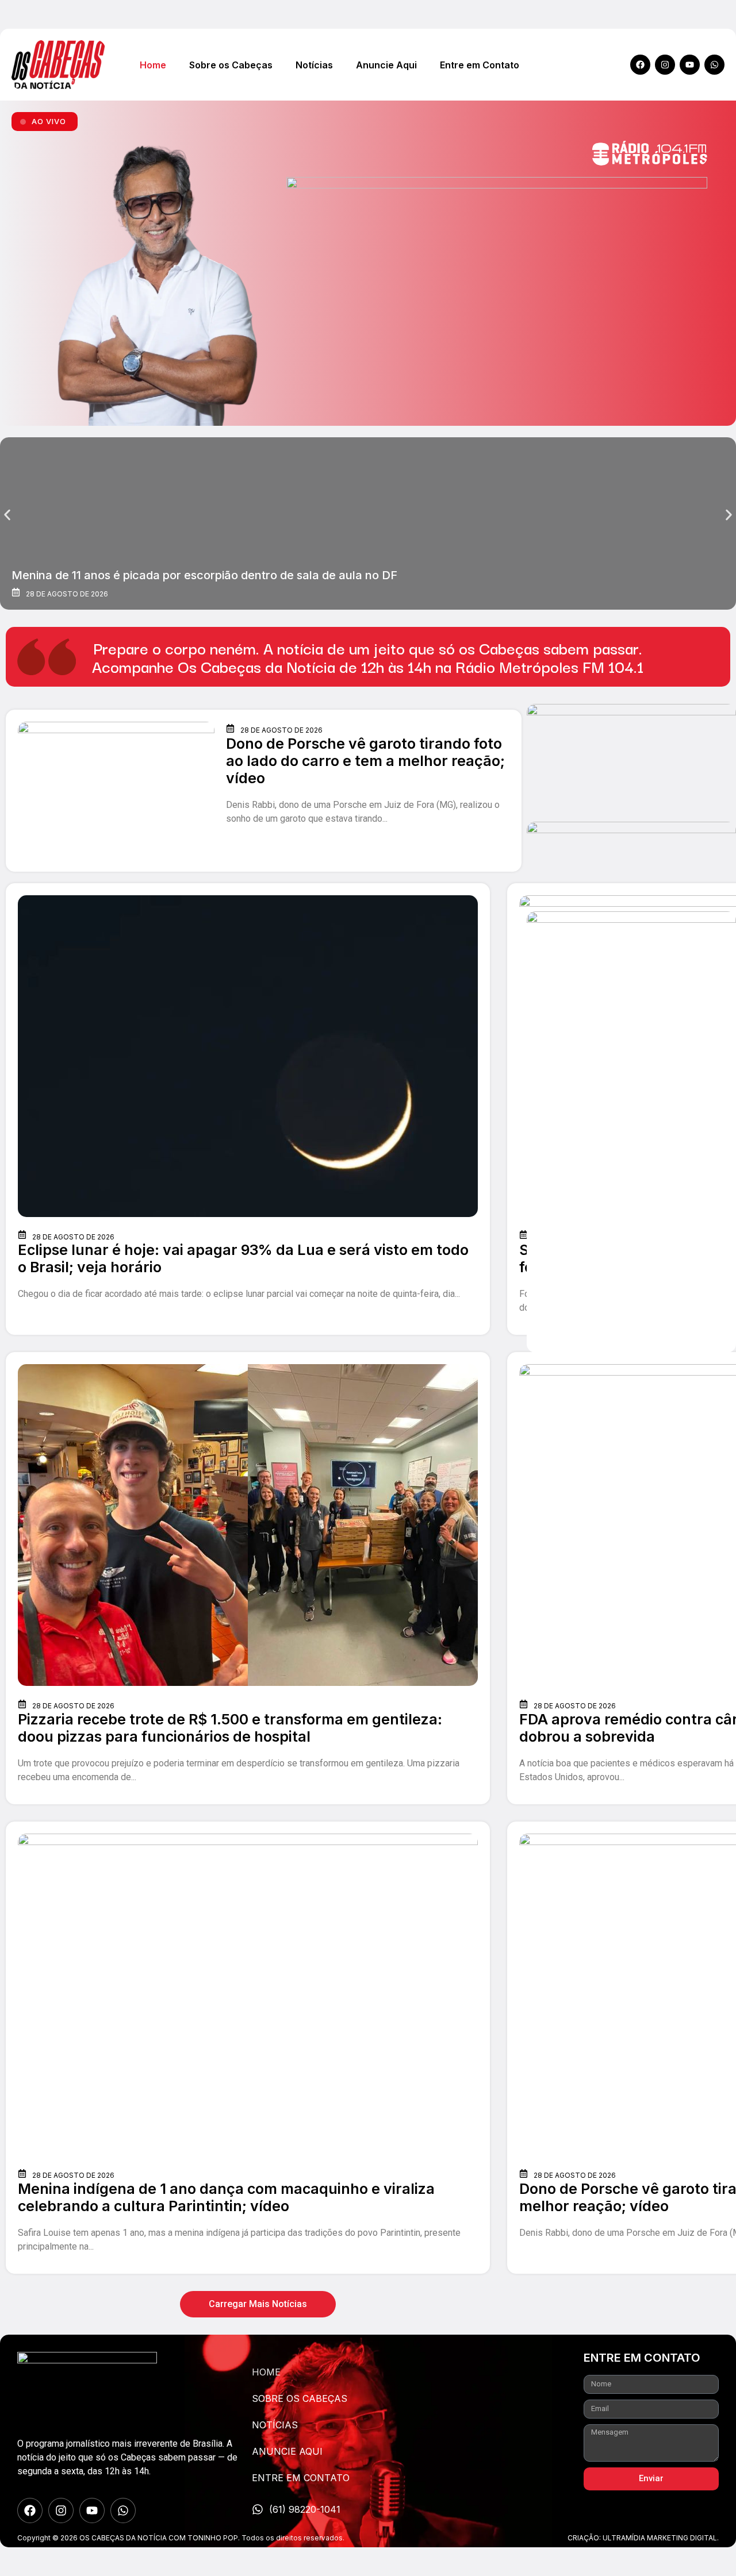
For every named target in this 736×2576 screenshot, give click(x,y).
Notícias (314, 65)
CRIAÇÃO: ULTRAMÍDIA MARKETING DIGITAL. (643, 2538)
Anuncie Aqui (386, 65)
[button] (7, 515)
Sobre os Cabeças (231, 65)
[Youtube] (690, 65)
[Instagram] (665, 65)
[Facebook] (640, 65)
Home (153, 65)
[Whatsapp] (714, 65)
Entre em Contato (480, 65)
